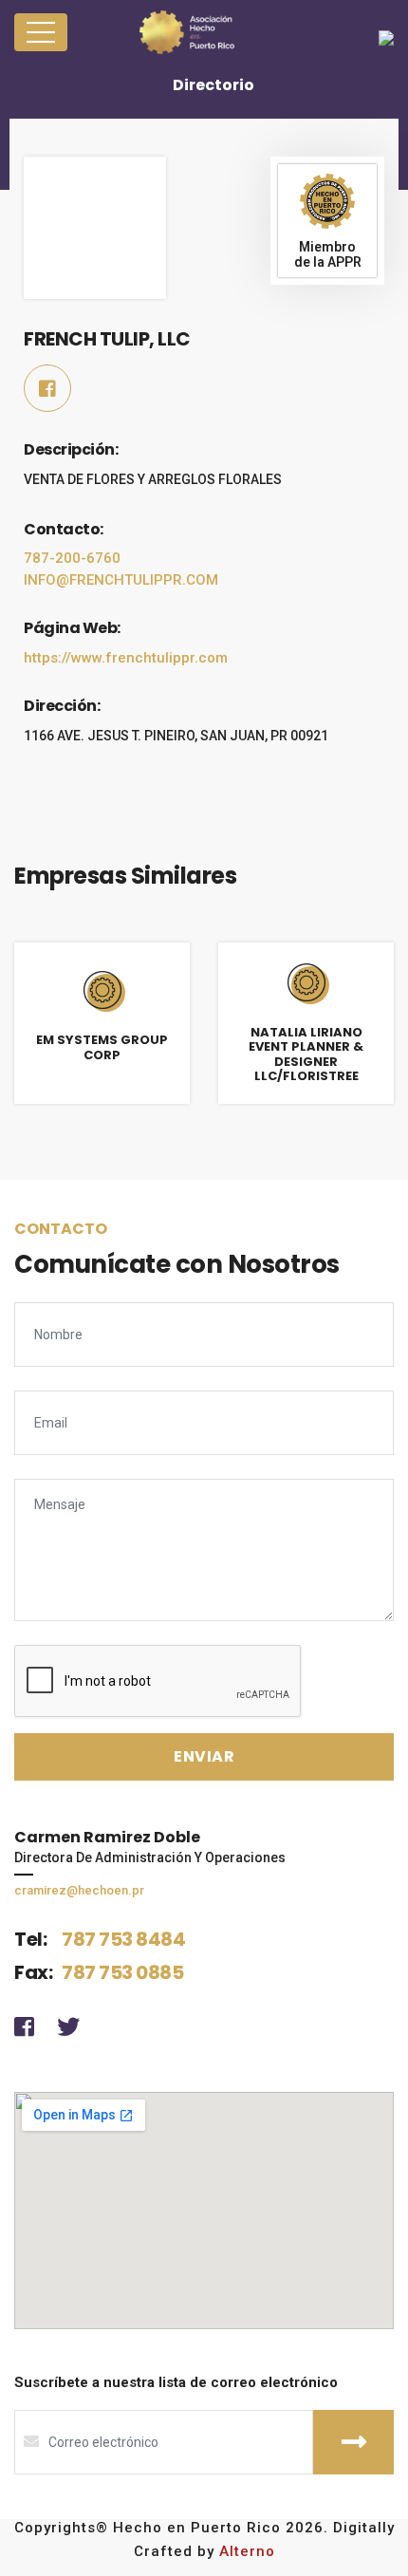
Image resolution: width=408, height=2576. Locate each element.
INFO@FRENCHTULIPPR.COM (121, 580)
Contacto (61, 1229)
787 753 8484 (123, 1939)
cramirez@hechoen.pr (79, 1890)
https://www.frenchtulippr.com (126, 658)
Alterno (247, 2551)
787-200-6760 (72, 558)
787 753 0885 (122, 1972)
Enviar (353, 2442)
